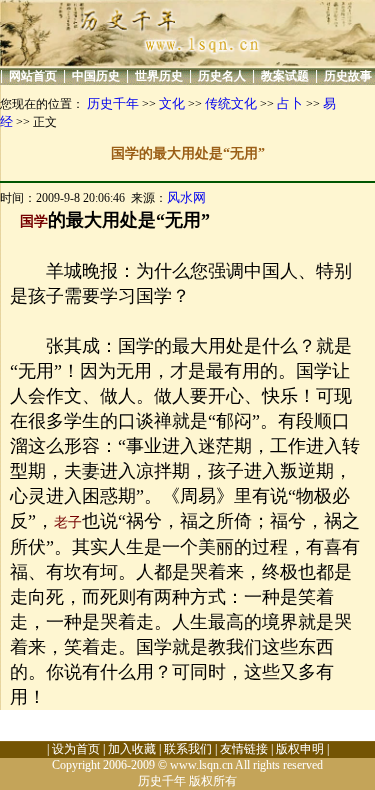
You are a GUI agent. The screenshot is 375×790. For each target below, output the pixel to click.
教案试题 (285, 76)
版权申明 (300, 749)
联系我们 (188, 749)
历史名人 (222, 76)
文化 (172, 103)
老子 (68, 522)
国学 (34, 221)
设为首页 (76, 749)
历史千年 (113, 103)
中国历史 (96, 76)
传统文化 (231, 103)
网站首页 (33, 76)
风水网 (186, 197)
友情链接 (244, 749)
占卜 (290, 103)
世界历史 (159, 76)
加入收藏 (132, 749)
